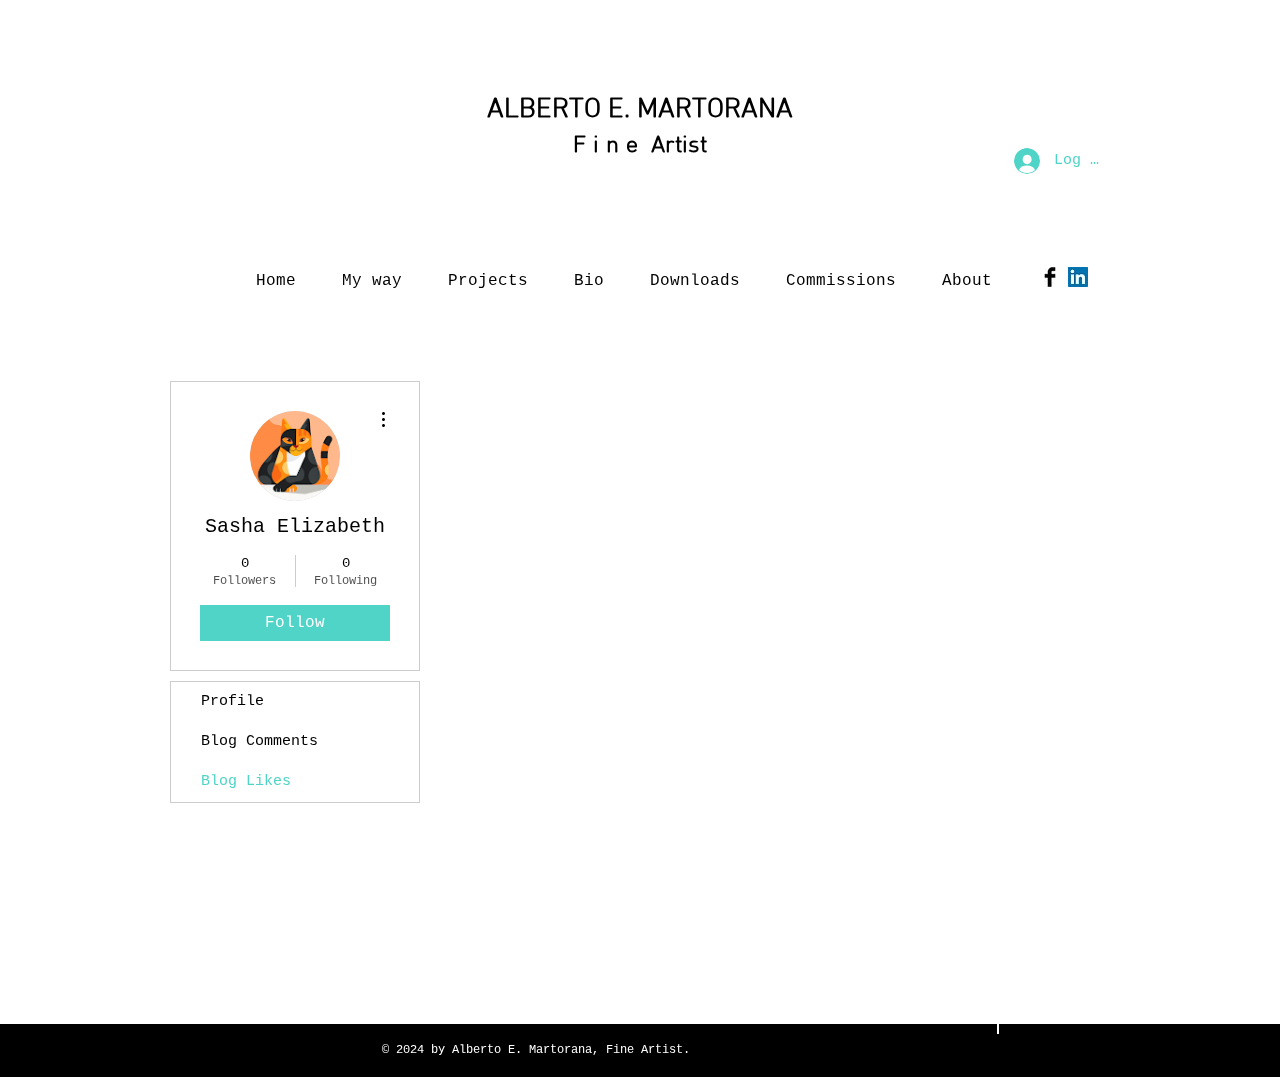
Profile (232, 701)
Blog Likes (246, 781)
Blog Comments (259, 741)
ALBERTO (544, 110)
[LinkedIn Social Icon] (1078, 277)
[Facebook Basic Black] (1050, 277)
